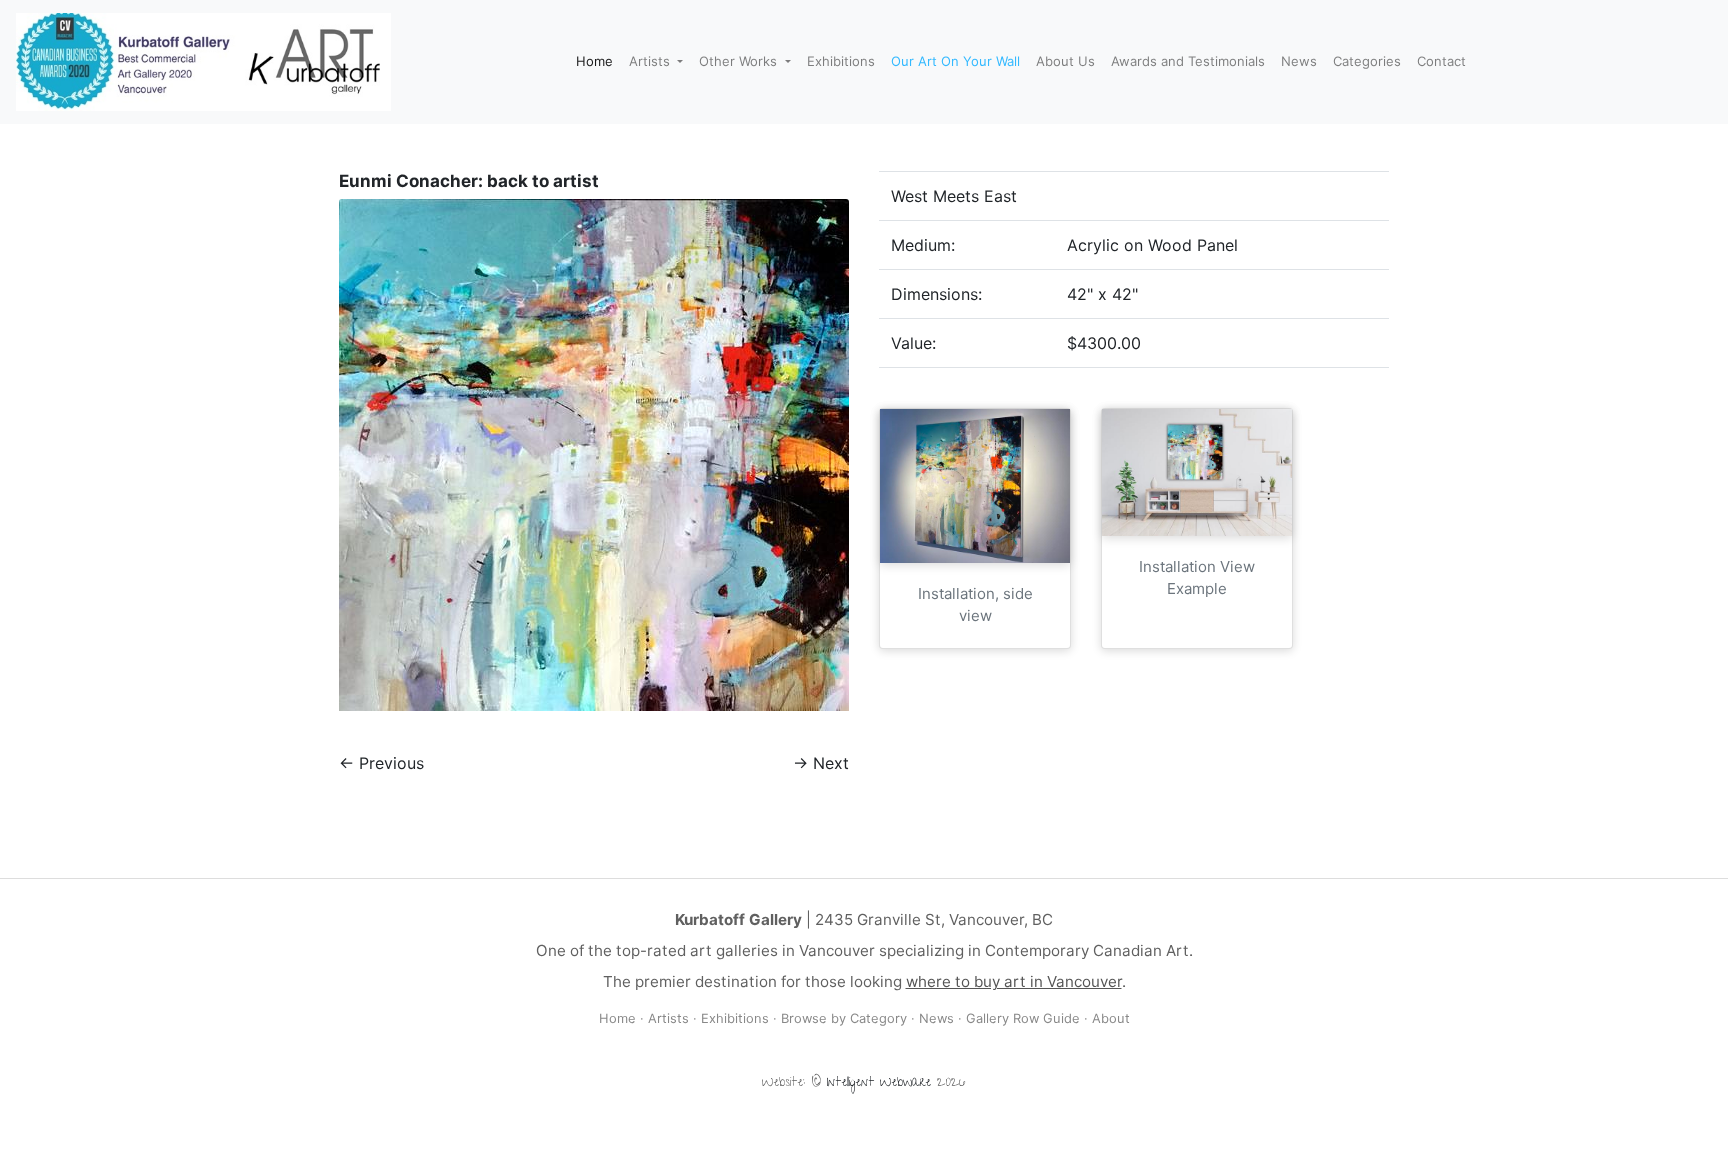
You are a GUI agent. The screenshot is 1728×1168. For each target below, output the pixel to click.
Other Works (740, 61)
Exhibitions (841, 61)
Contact (1441, 61)
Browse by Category (844, 1018)
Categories (1367, 61)
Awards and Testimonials (1188, 61)
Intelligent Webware (879, 1083)
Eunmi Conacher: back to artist (469, 181)
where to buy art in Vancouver (1014, 981)
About (1111, 1018)
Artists (651, 61)
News (1299, 61)
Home (594, 61)
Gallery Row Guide (1023, 1018)
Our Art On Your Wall (955, 61)
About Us (1065, 61)
